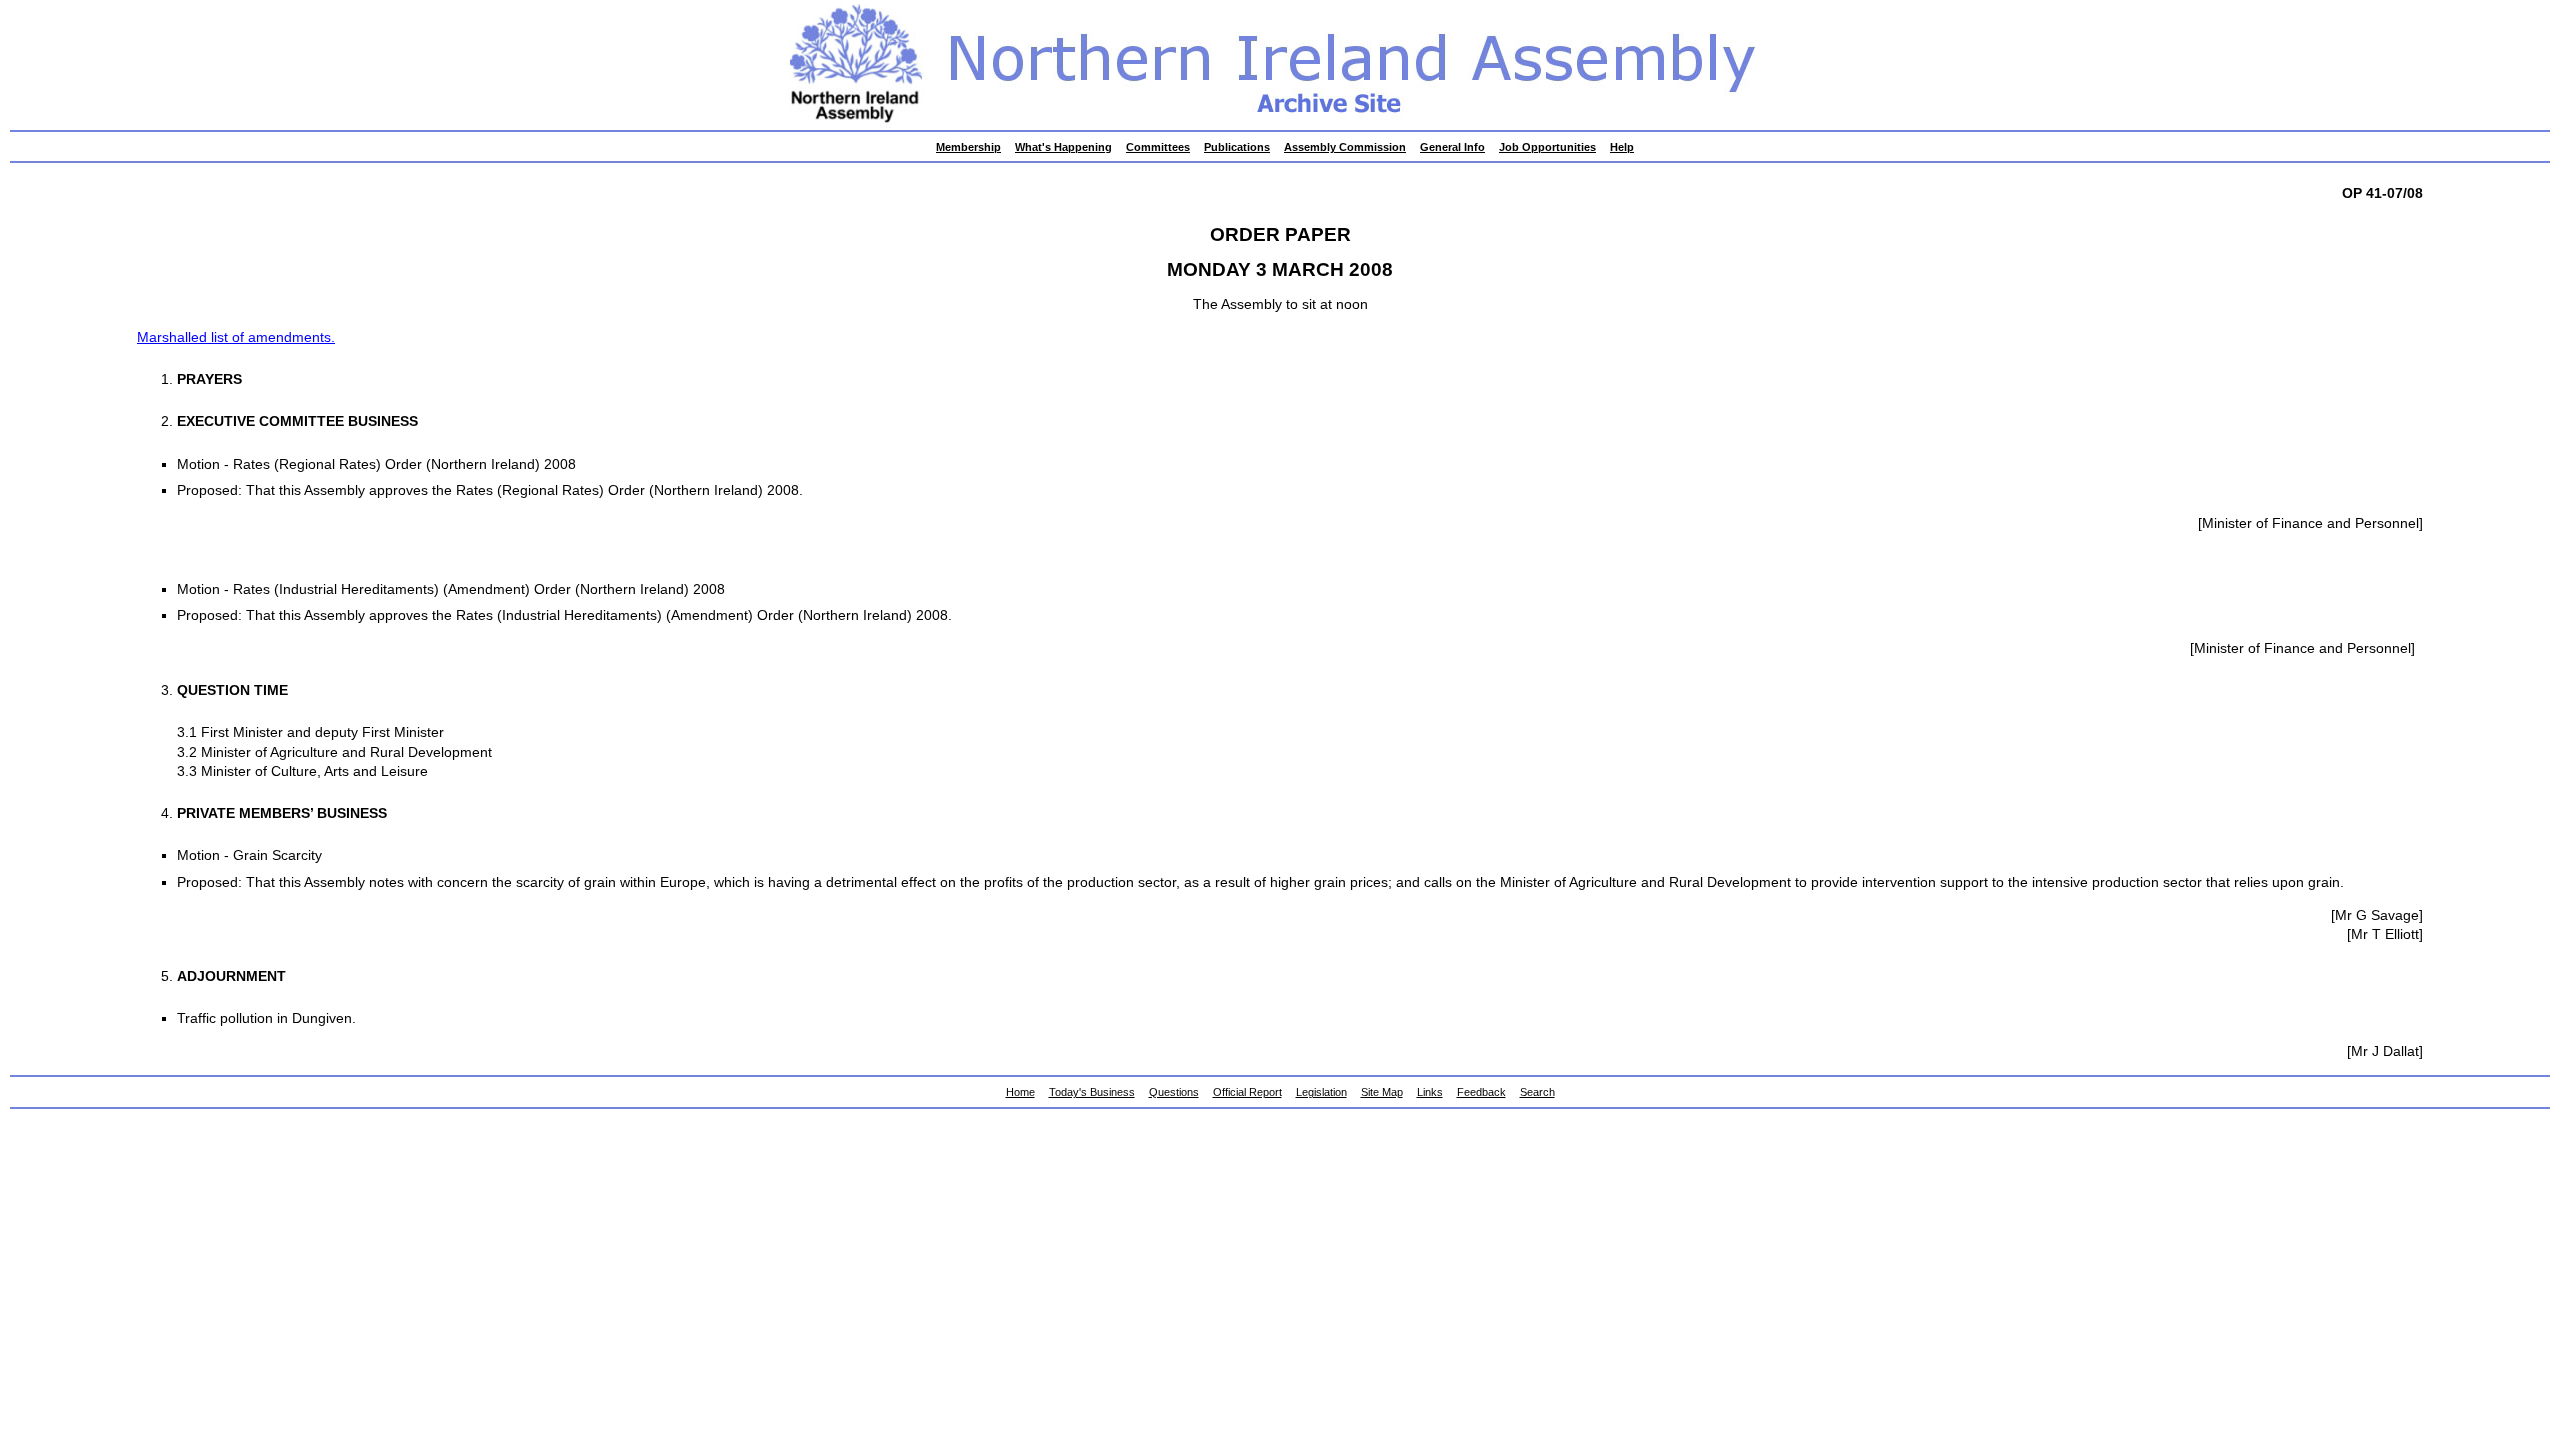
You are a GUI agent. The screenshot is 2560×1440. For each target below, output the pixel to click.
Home (1020, 1092)
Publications (1237, 147)
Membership (968, 147)
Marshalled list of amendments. (236, 337)
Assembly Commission (1345, 147)
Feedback (1481, 1092)
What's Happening (1063, 147)
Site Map (1382, 1092)
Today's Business (1092, 1092)
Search (1537, 1092)
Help (1622, 147)
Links (1430, 1092)
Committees (1158, 147)
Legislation (1321, 1092)
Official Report (1247, 1092)
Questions (1174, 1092)
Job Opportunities (1547, 147)
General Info (1452, 147)
